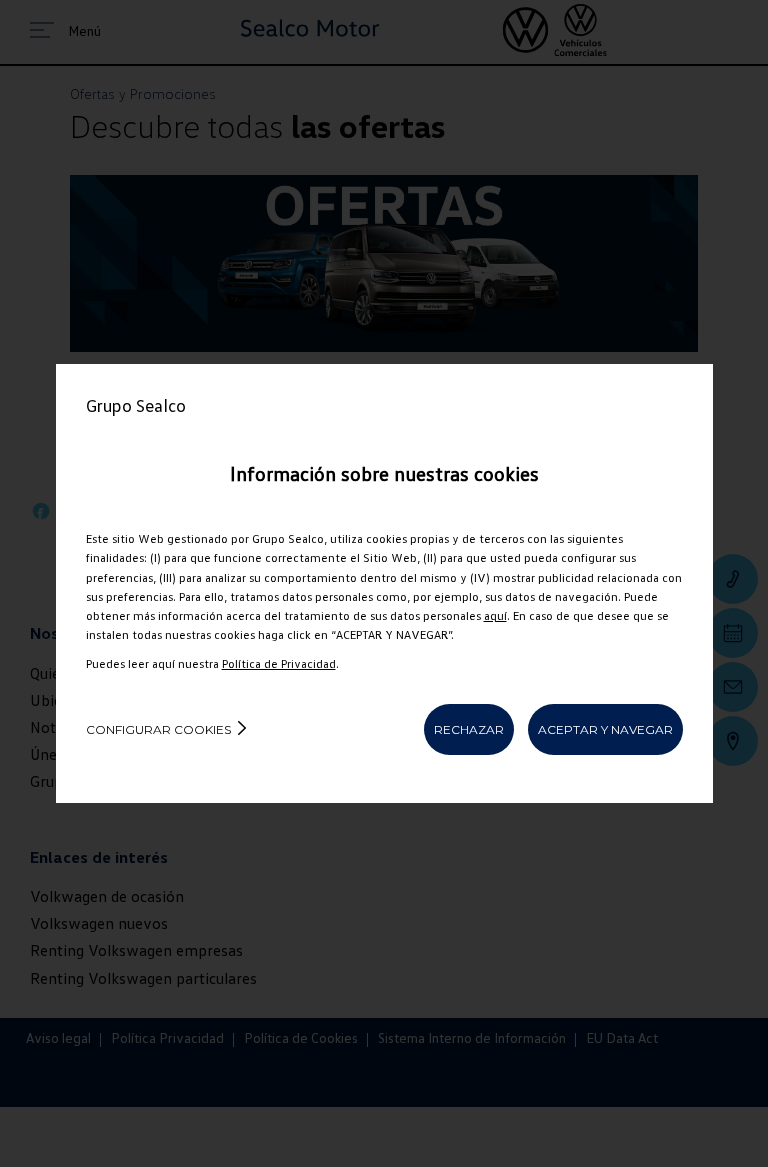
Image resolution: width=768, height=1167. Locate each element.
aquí (495, 615)
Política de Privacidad (279, 663)
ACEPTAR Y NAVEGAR (605, 729)
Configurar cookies (158, 729)
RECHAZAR (469, 729)
